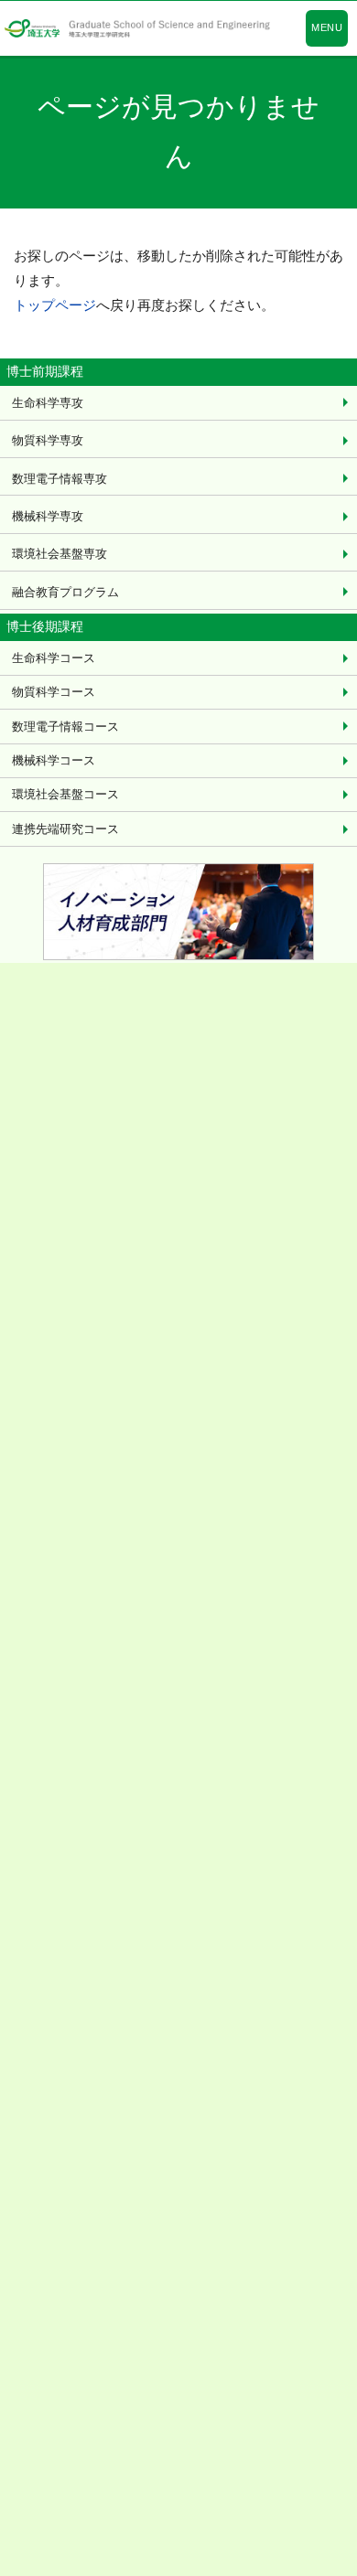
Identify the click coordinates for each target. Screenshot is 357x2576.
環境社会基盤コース (65, 794)
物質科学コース (54, 692)
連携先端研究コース (65, 829)
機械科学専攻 (48, 516)
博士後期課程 (45, 626)
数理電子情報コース (65, 727)
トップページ (55, 305)
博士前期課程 (45, 371)
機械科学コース (54, 760)
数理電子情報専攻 (59, 479)
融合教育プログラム (65, 592)
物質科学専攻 (48, 440)
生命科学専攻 (48, 403)
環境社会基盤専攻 (59, 554)
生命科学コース (54, 658)
